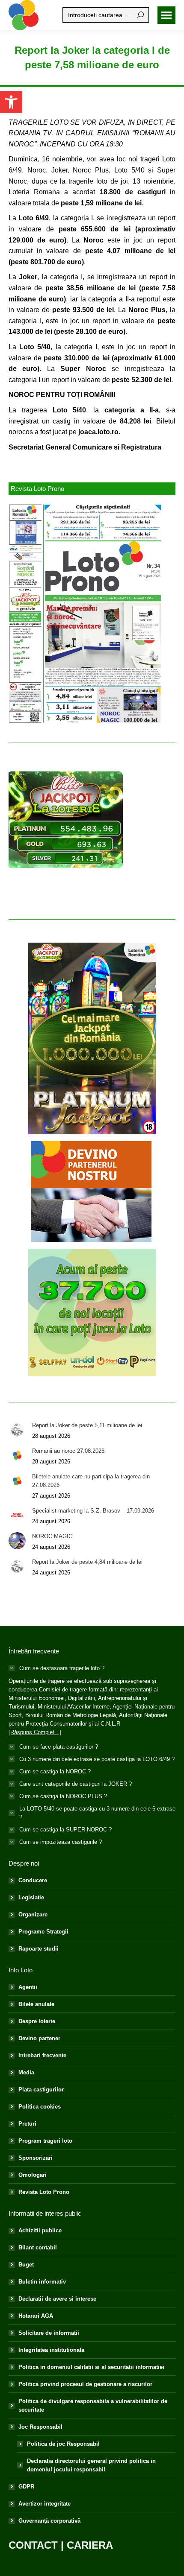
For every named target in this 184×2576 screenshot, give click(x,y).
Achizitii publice (40, 2230)
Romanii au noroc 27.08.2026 (68, 1451)
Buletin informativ (42, 2282)
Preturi (27, 2124)
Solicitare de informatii (49, 2333)
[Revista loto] (86, 613)
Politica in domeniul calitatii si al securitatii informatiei (91, 2367)
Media (26, 2072)
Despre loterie (37, 2021)
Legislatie (31, 1897)
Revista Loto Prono (44, 2192)
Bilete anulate (36, 2004)
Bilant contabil (38, 2247)
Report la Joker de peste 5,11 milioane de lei (87, 1425)
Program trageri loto (45, 2141)
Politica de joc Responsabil (63, 2444)
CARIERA (90, 2545)
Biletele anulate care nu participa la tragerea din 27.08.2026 (91, 1481)
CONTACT (33, 2545)
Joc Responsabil (40, 2427)
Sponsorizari (36, 2158)
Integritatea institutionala (51, 2350)
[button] (11, 102)
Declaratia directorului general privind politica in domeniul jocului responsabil (91, 2465)
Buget (26, 2265)
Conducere (33, 1880)
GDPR (26, 2487)
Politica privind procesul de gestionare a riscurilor (85, 2384)
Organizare (33, 1914)
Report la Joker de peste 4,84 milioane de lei (87, 1562)
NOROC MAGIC (52, 1536)
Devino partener (39, 2038)
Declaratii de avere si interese (57, 2299)
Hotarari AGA (36, 2316)
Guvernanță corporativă (49, 2521)
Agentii (28, 1987)
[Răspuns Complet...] (35, 1732)
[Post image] (17, 1430)
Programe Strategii (43, 1932)
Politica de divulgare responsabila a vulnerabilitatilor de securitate (93, 2405)
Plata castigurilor (41, 2090)
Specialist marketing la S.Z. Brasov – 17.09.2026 (93, 1511)
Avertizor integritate (45, 2504)
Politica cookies (40, 2107)
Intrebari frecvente (42, 2055)
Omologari (33, 2175)
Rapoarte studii (39, 1949)
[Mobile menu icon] (166, 15)
